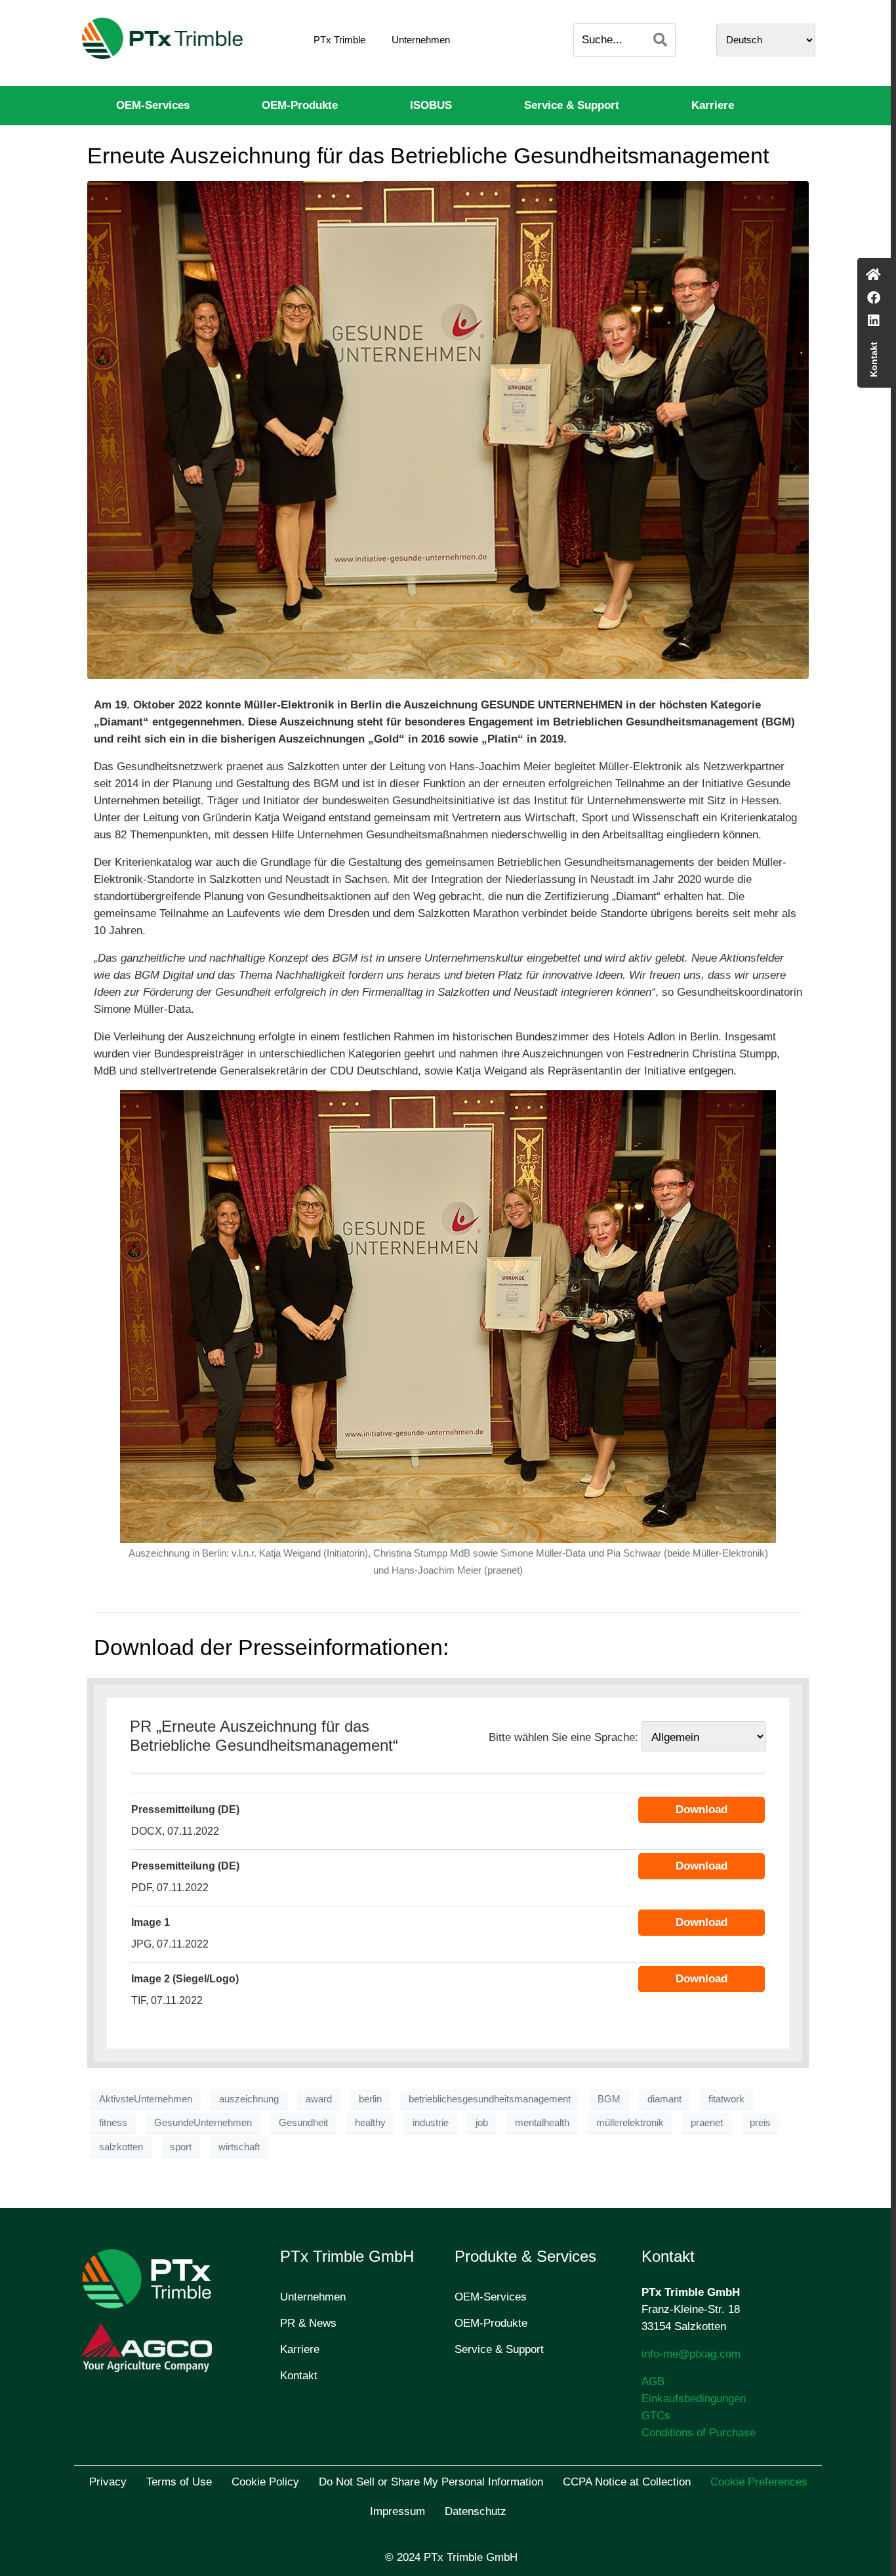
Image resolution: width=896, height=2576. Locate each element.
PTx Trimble (339, 40)
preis (760, 2123)
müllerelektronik (630, 2123)
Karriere (713, 105)
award (319, 2099)
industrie (431, 2123)
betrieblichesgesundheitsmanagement (490, 2099)
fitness (113, 2123)
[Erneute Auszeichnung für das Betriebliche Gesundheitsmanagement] (448, 429)
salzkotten (121, 2147)
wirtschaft (239, 2147)
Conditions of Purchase (699, 2433)
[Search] (660, 40)
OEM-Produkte (300, 105)
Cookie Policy (265, 2482)
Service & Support (572, 105)
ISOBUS (431, 105)
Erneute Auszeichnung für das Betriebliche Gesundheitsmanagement (428, 155)
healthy (370, 2123)
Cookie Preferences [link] (759, 2482)
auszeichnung (249, 2099)
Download (702, 1809)
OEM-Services (153, 105)
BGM (609, 2099)
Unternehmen (421, 40)
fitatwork (726, 2099)
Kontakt (299, 2376)
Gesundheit (303, 2123)
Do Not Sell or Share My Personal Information (431, 2482)
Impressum (397, 2511)
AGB (653, 2382)
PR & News (308, 2323)
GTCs (656, 2416)
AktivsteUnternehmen (146, 2099)
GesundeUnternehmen (203, 2123)
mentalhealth (542, 2123)
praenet (707, 2123)
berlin (370, 2099)
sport (181, 2147)
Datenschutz (476, 2511)
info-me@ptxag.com (691, 2354)
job (482, 2123)
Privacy (108, 2482)
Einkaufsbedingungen (694, 2399)
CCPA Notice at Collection (627, 2482)
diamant (664, 2099)
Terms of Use (179, 2482)
